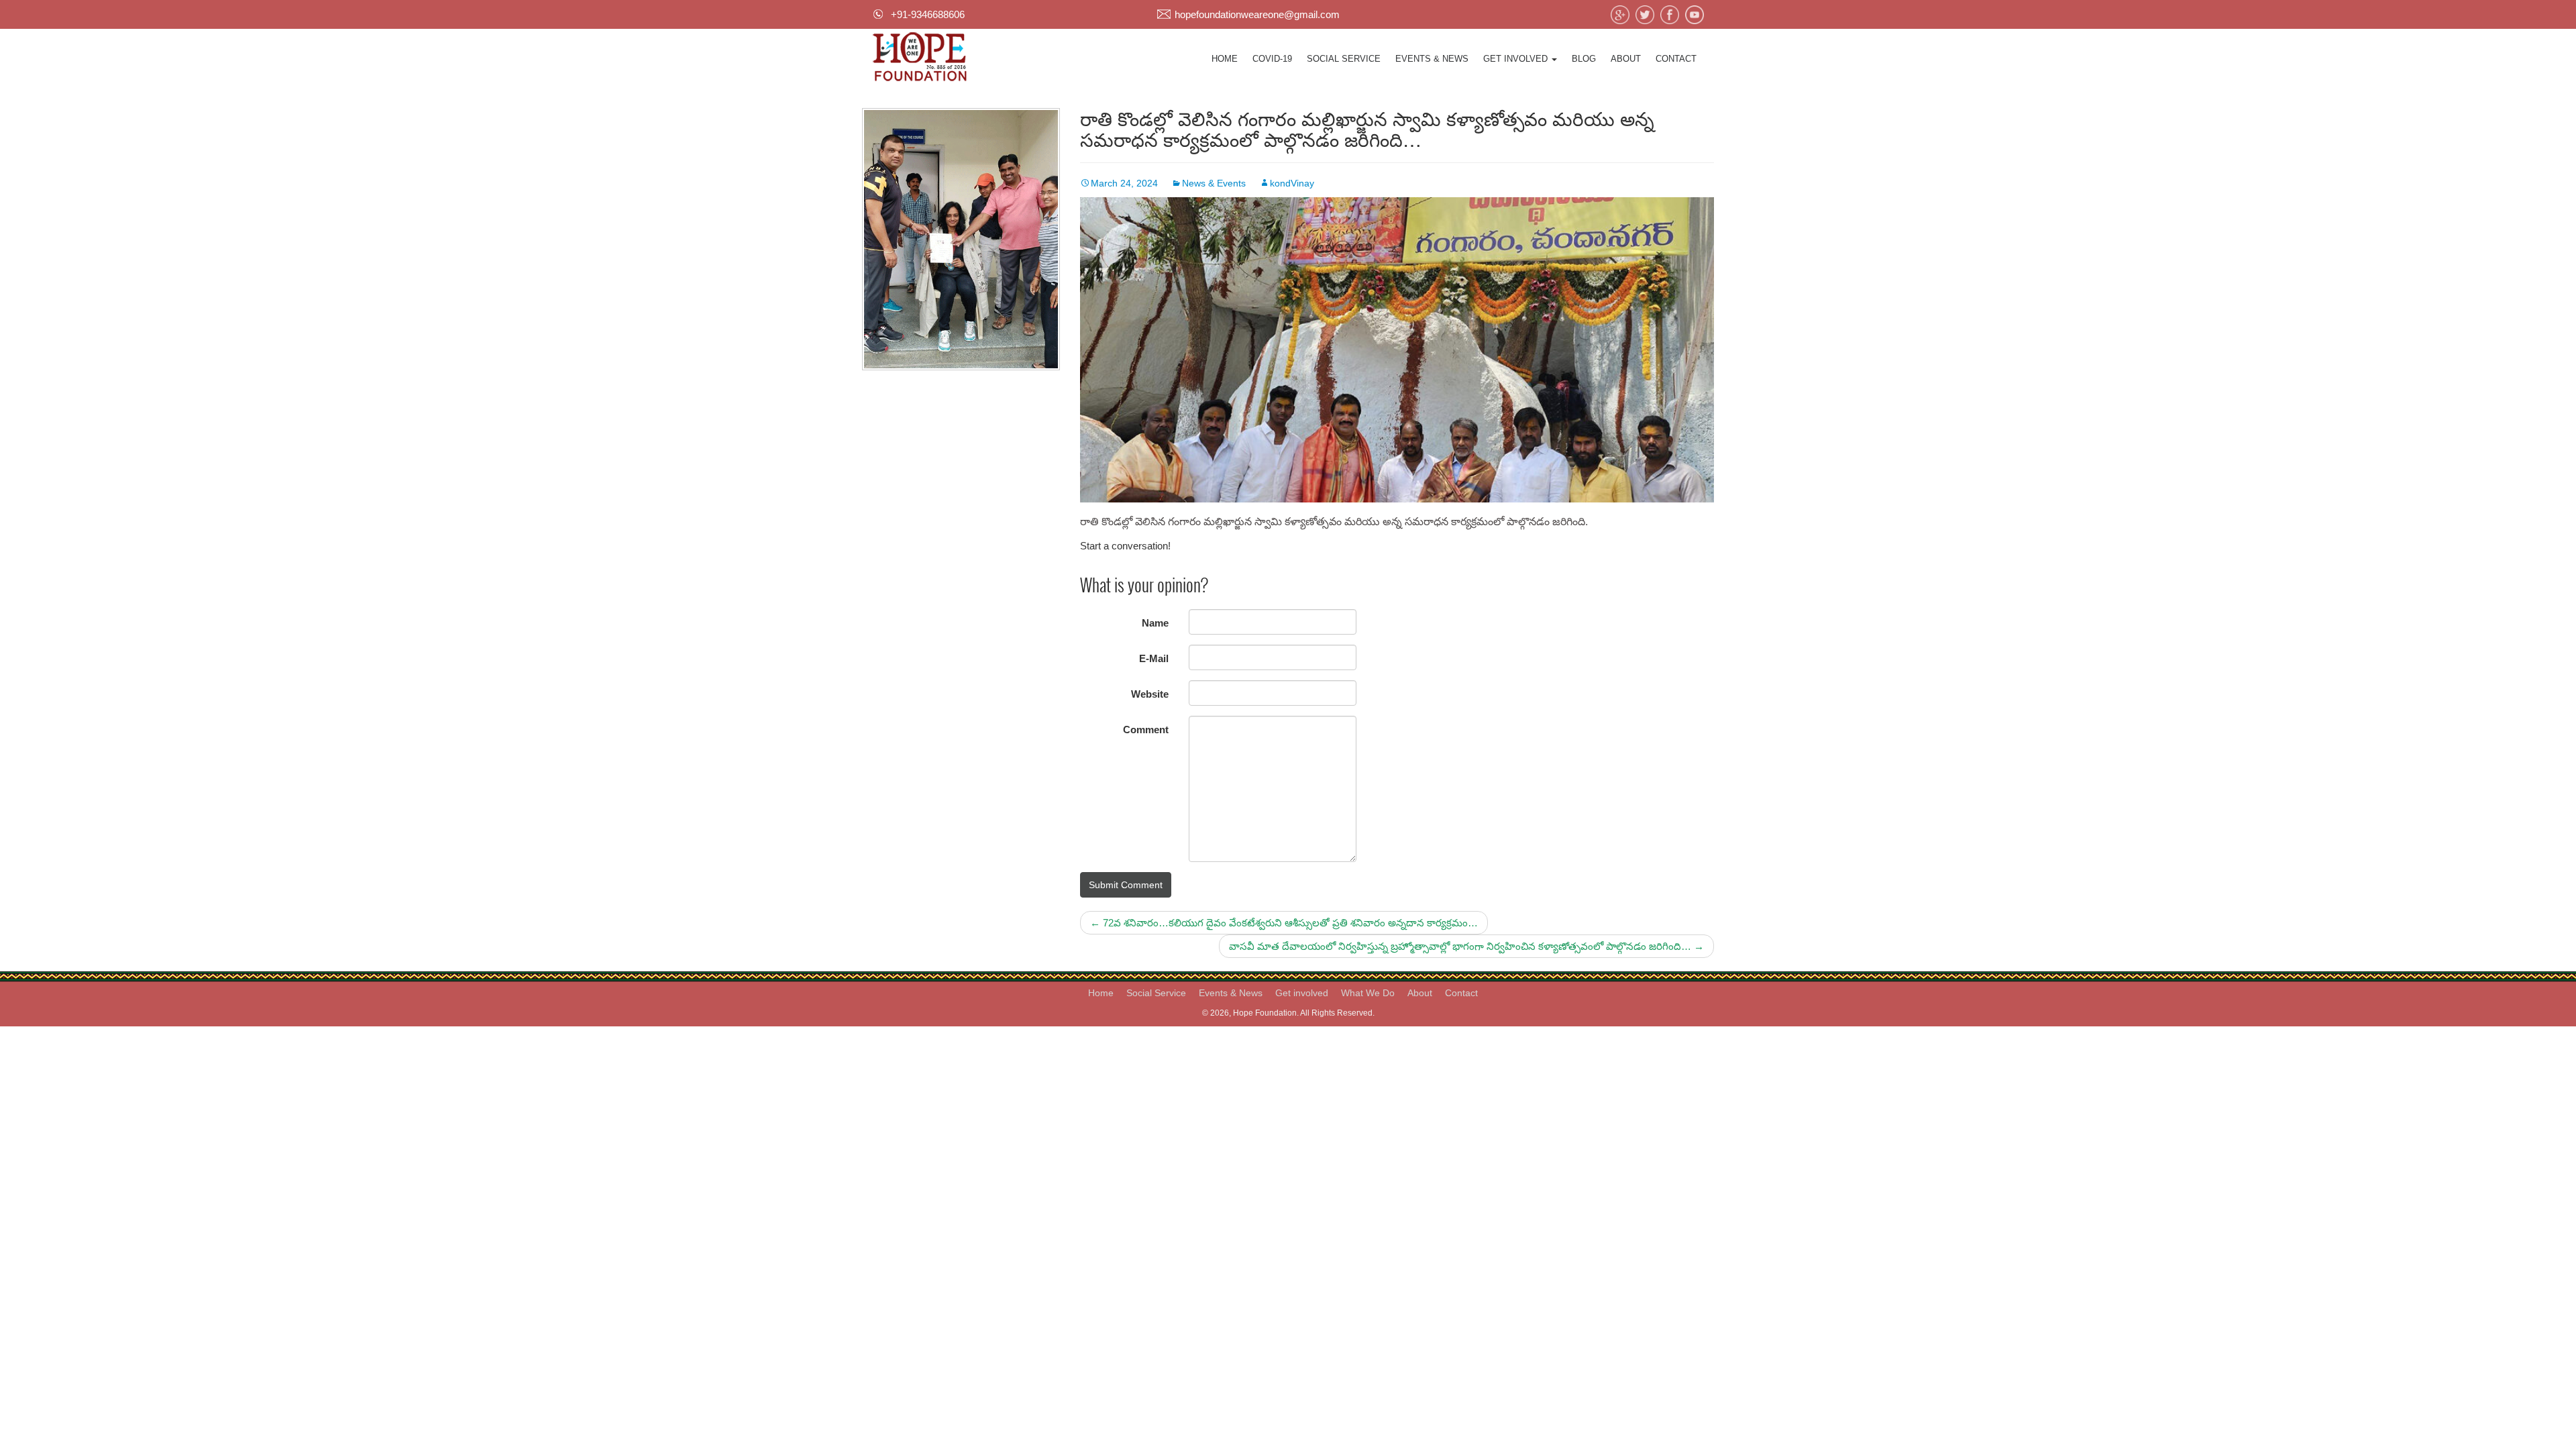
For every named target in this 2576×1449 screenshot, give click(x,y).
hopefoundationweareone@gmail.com (1257, 14)
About (1626, 59)
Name (1155, 623)
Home (1225, 59)
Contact (1676, 59)
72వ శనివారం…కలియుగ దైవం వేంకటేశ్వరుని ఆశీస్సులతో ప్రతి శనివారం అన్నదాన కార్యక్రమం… (1284, 923)
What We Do (1368, 993)
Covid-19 (1272, 59)
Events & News (1432, 59)
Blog (1584, 59)
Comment (1146, 730)
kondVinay (1292, 183)
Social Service (1344, 59)
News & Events (1214, 183)
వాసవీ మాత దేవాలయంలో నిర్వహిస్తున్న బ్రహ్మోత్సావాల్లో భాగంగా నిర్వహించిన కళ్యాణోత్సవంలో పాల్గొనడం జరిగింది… (1466, 946)
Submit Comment (1126, 885)
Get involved (1517, 59)
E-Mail (1154, 658)
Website (1150, 694)
